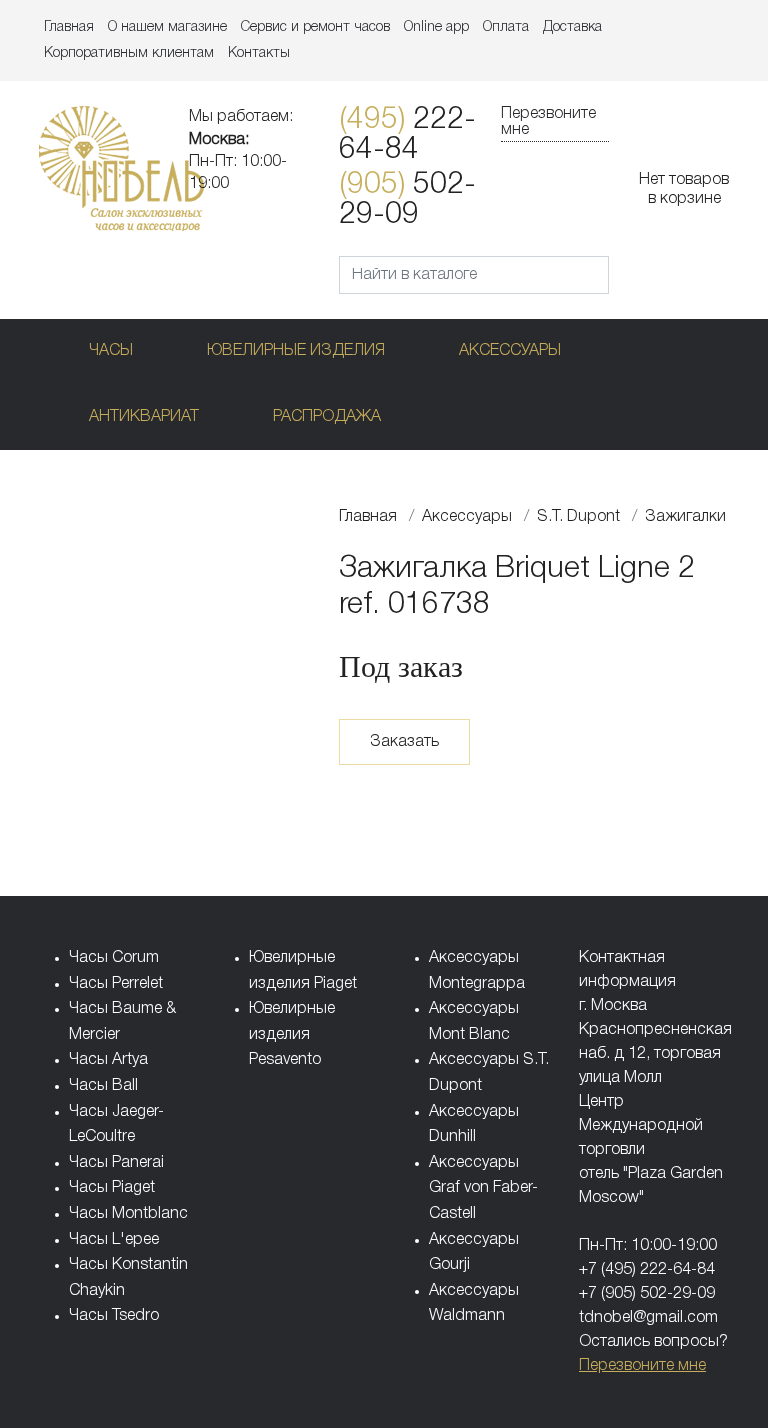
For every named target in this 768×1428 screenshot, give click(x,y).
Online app (436, 27)
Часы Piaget (112, 1188)
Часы (111, 351)
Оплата (506, 27)
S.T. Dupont (578, 517)
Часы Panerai (116, 1163)
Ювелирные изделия (296, 351)
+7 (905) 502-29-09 (647, 1294)
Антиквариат (144, 417)
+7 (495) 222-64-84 (647, 1270)
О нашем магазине (167, 27)
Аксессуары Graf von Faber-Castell (483, 1188)
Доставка (572, 27)
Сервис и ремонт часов (315, 27)
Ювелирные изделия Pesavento (292, 1034)
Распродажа (327, 417)
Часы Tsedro (114, 1316)
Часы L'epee (114, 1240)
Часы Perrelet (116, 984)
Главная (69, 27)
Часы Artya (108, 1060)
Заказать (404, 742)
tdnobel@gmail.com (648, 1318)
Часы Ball (103, 1086)
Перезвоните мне (548, 122)
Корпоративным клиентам (129, 53)
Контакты (259, 53)
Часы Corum (114, 958)
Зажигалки (685, 517)
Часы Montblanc (128, 1214)
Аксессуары (510, 351)
